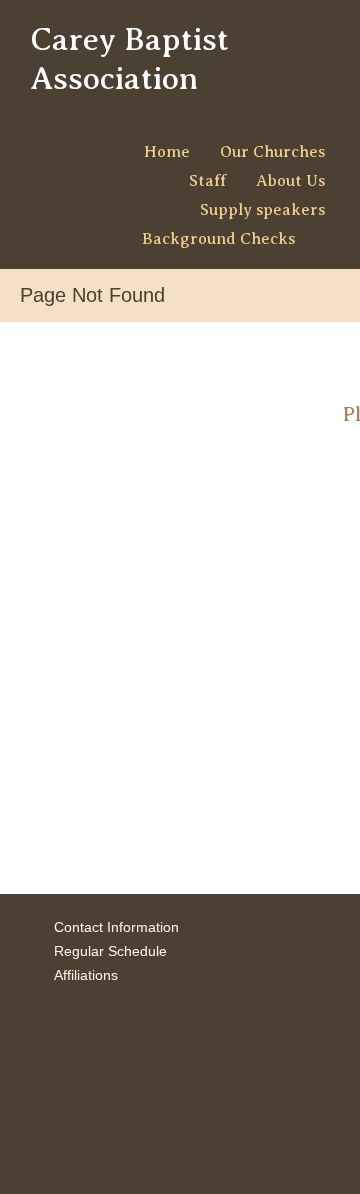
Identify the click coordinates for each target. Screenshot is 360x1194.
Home (167, 152)
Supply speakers (262, 210)
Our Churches (272, 152)
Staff (207, 181)
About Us (290, 181)
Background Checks (218, 239)
